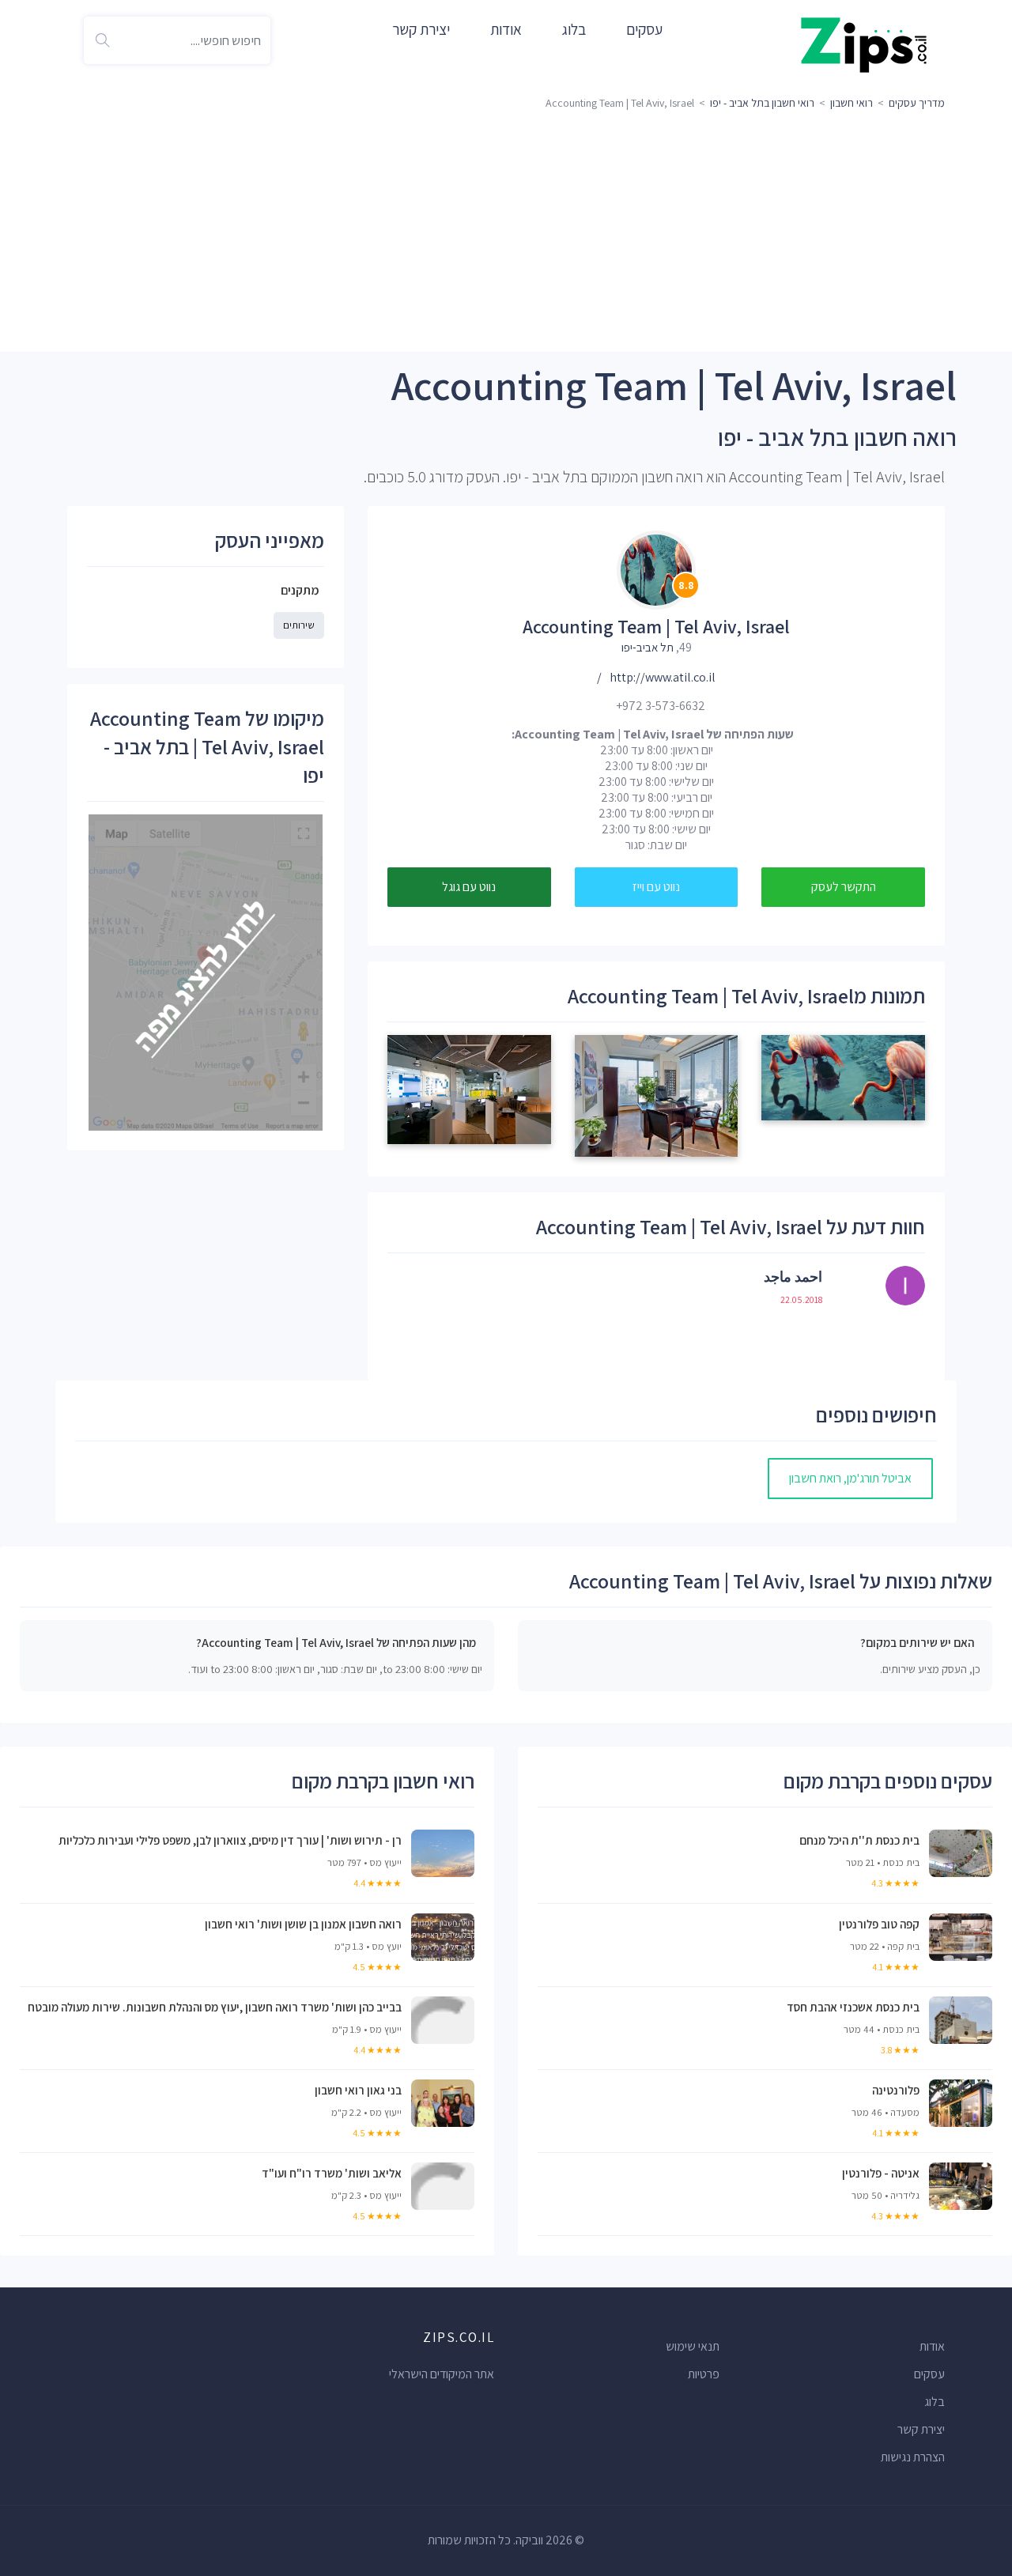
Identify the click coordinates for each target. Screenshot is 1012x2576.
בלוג (574, 29)
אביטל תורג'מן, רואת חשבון (850, 1478)
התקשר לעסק (844, 887)
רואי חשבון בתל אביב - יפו (762, 103)
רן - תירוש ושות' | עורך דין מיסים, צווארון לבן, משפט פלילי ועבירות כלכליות (230, 1840)
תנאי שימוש (693, 2346)
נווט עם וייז (656, 887)
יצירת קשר (421, 29)
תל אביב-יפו (648, 647)
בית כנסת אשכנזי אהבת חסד (853, 2007)
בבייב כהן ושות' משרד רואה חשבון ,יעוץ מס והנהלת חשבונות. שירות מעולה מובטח (215, 2007)
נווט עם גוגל (469, 887)
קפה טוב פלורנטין (879, 1924)
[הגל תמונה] (843, 1076)
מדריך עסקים (917, 103)
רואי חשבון (852, 103)
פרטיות (704, 2374)
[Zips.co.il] (864, 44)
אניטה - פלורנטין (881, 2173)
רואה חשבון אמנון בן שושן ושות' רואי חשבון (303, 1924)
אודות (506, 29)
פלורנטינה (896, 2090)
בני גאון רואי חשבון (358, 2090)
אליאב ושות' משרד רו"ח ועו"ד (332, 2173)
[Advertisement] (506, 233)
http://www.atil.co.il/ (656, 677)
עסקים (644, 29)
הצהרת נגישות (913, 2457)
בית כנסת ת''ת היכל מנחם (859, 1840)
